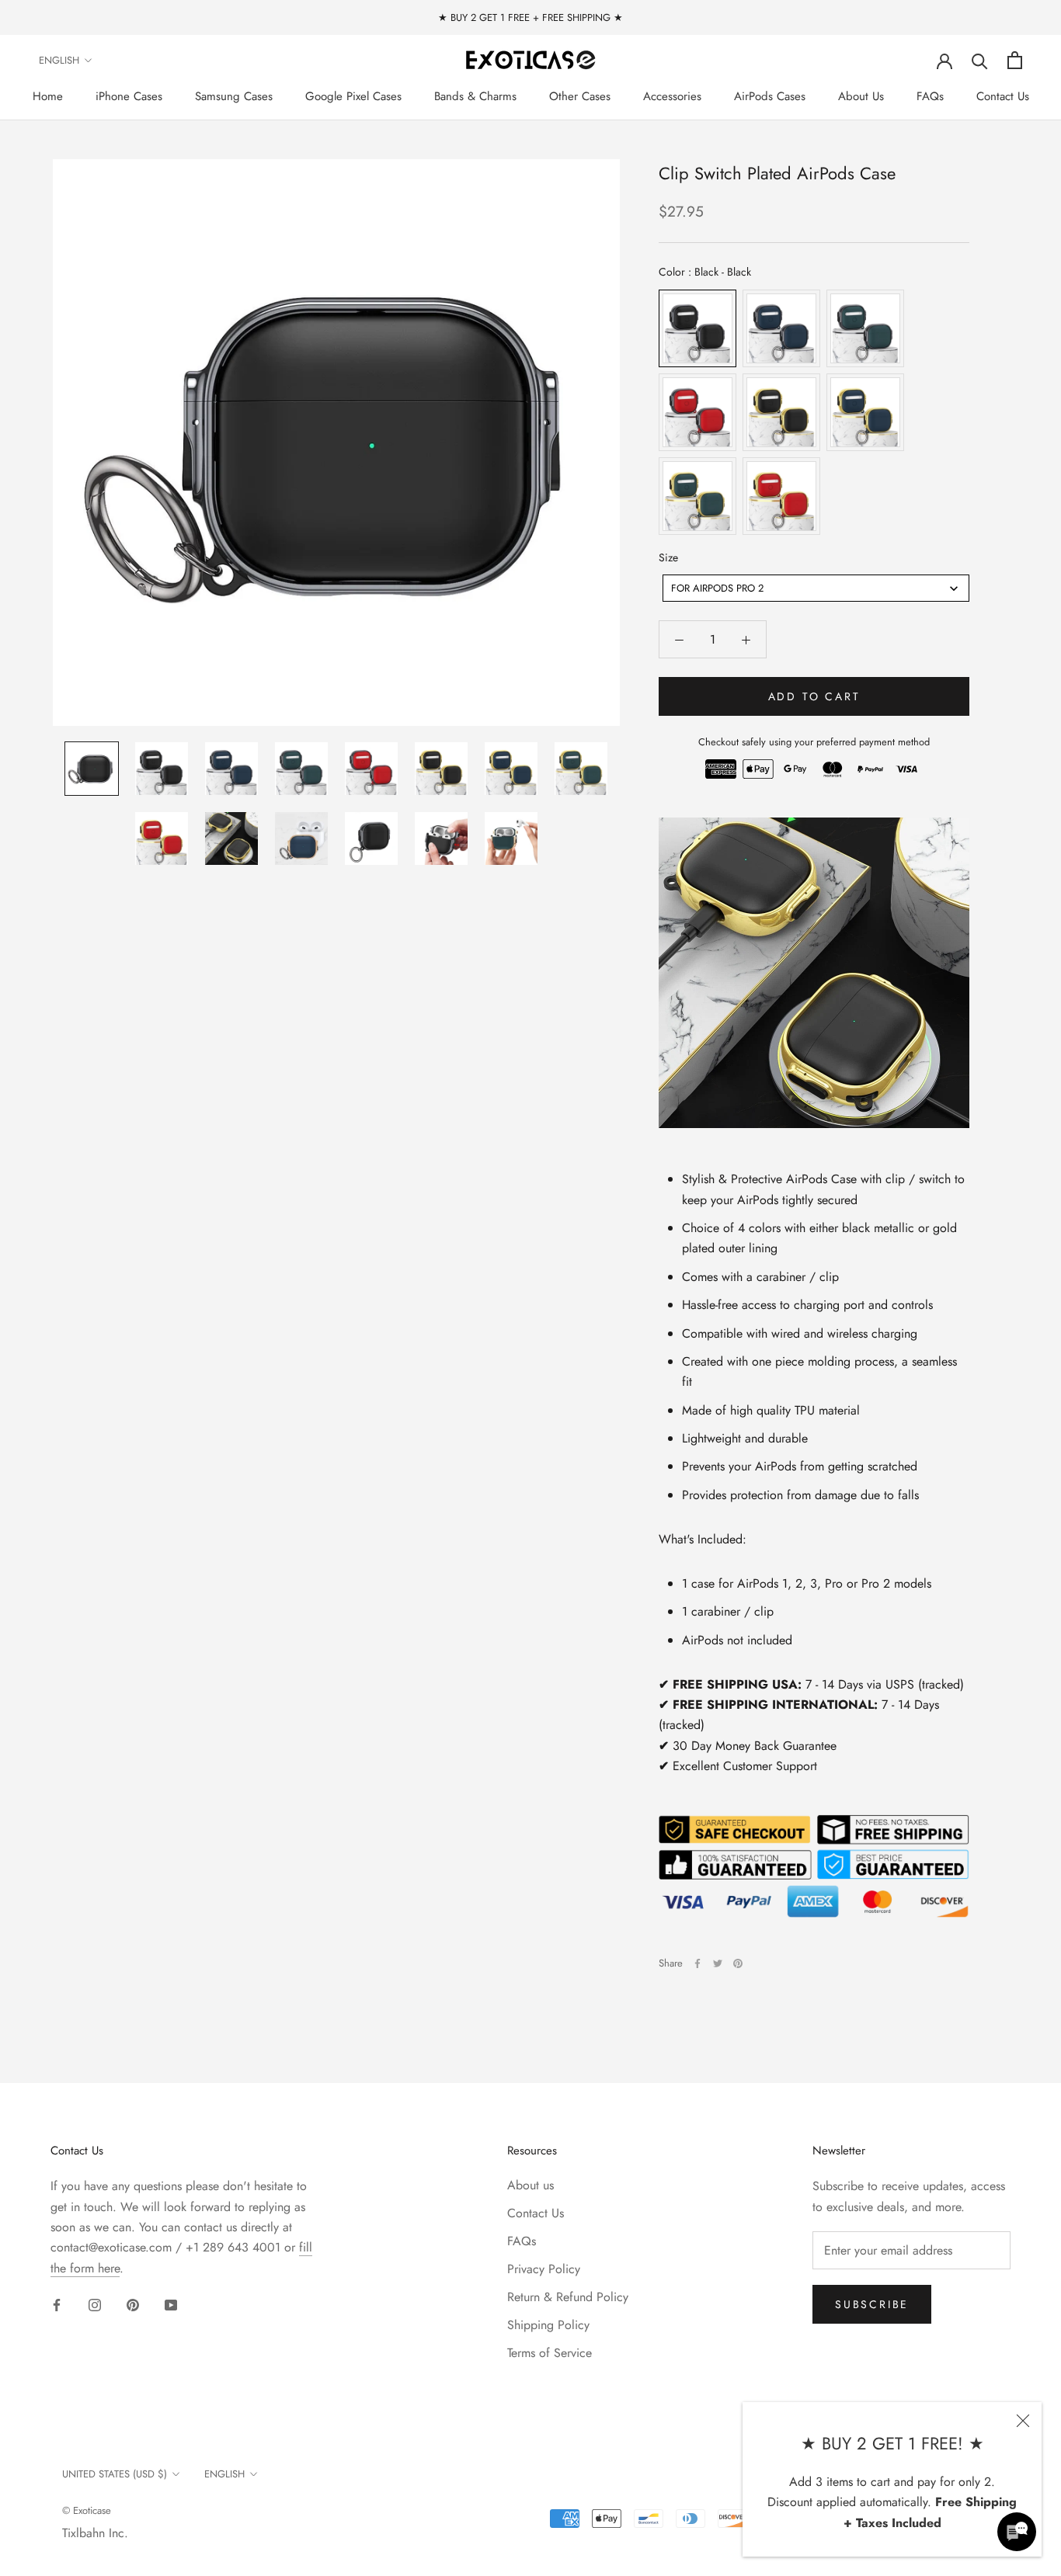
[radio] (697, 328)
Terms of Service (550, 2353)
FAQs (930, 96)
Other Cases (580, 96)
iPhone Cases (129, 96)
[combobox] (816, 589)
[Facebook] (697, 1963)
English (59, 60)
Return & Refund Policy (568, 2297)
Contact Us (1003, 96)
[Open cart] (1015, 60)
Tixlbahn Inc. (95, 2533)
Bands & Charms (475, 96)
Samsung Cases (234, 96)
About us (530, 2185)
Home (48, 96)
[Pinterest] (738, 1963)
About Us (861, 96)
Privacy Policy (544, 2269)
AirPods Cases (770, 96)
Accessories (672, 96)
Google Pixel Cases (353, 96)
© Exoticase (87, 2510)
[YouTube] (171, 2304)
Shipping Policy (548, 2325)
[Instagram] (95, 2304)
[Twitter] (718, 1963)
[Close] (1023, 2421)
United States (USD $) (115, 2474)
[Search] (980, 60)
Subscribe (872, 2304)
